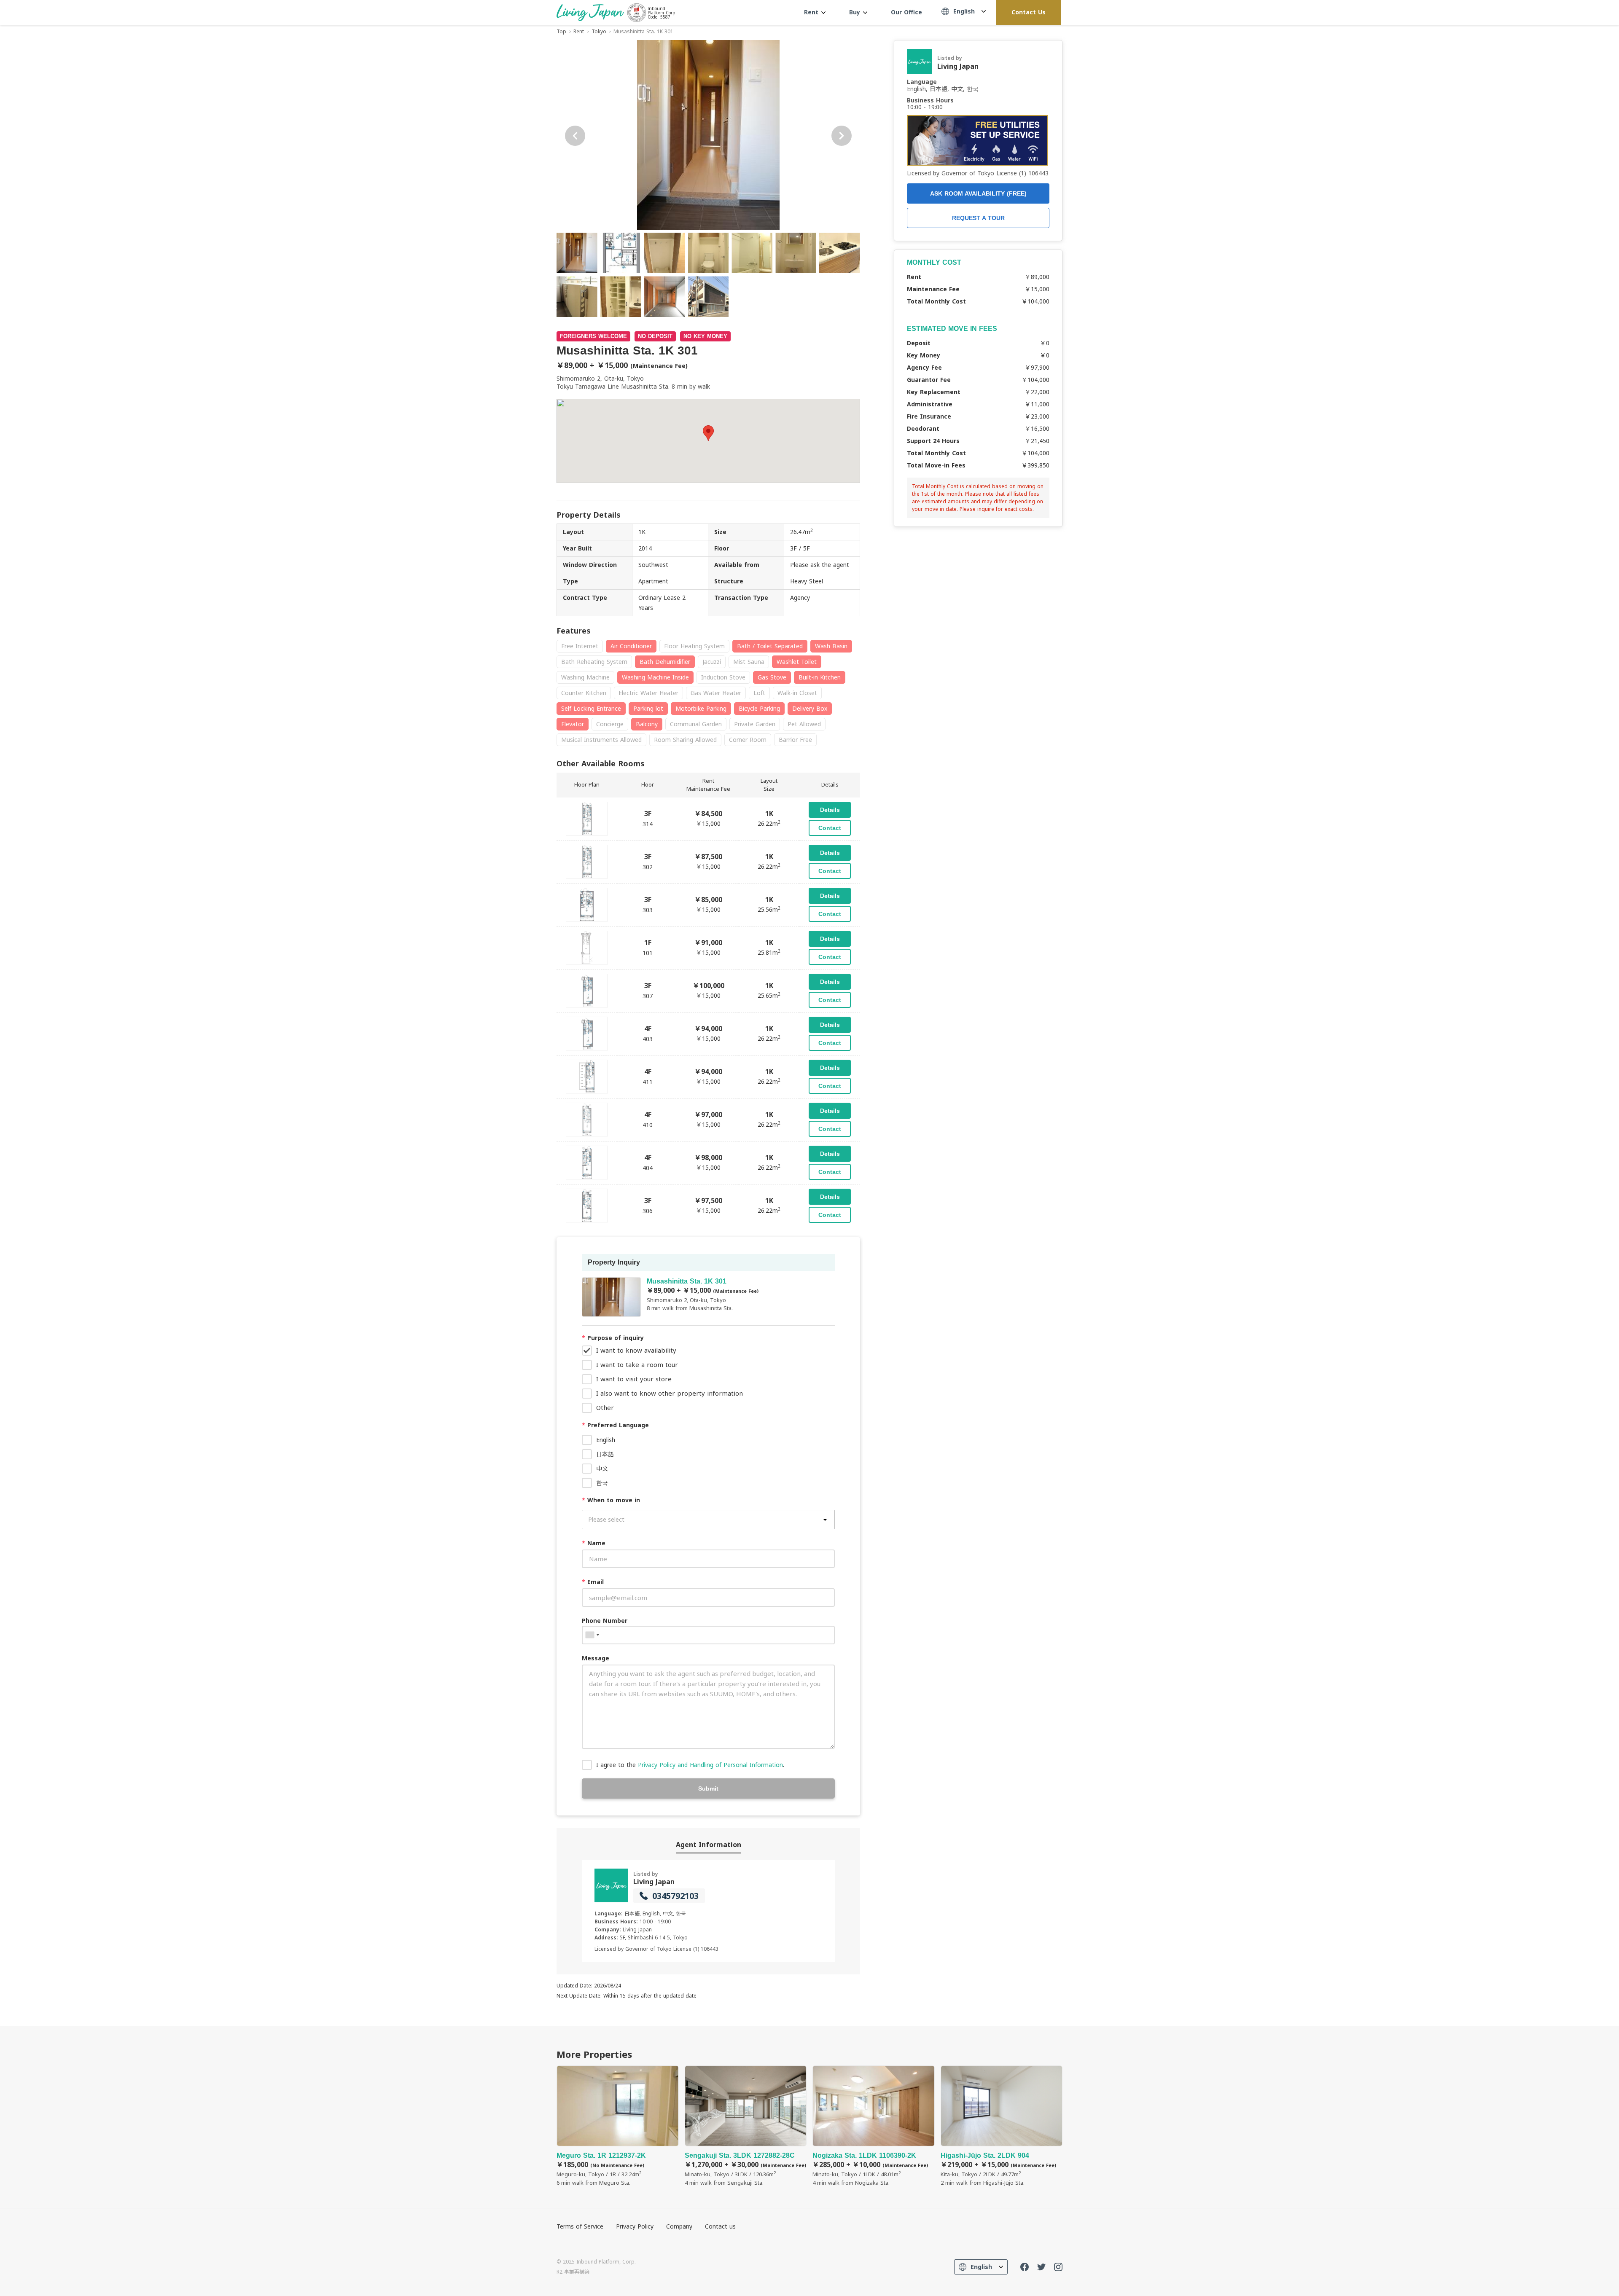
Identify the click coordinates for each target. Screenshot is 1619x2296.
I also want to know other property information (670, 1393)
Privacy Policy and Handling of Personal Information (710, 1765)
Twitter (1041, 2267)
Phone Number (605, 1621)
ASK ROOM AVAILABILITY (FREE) (978, 193)
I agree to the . (690, 1765)
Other (605, 1407)
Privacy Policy (635, 2226)
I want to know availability (636, 1350)
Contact (830, 828)
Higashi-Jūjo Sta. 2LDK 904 (1002, 2126)
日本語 (605, 1454)
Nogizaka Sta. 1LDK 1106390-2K (874, 2126)
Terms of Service (580, 2226)
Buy (856, 12)
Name (594, 1543)
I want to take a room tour (637, 1364)
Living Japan (654, 1882)
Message (596, 1658)
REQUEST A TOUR (978, 218)
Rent (812, 12)
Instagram (1058, 2267)
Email (593, 1582)
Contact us (720, 2226)
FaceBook (1025, 2267)
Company (679, 2226)
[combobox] (592, 1635)
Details (830, 810)
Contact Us (1029, 12)
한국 (602, 1483)
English (606, 1440)
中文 (602, 1468)
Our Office (906, 12)
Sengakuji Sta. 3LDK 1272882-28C (746, 2126)
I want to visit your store (634, 1379)
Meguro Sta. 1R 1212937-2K (618, 2126)
